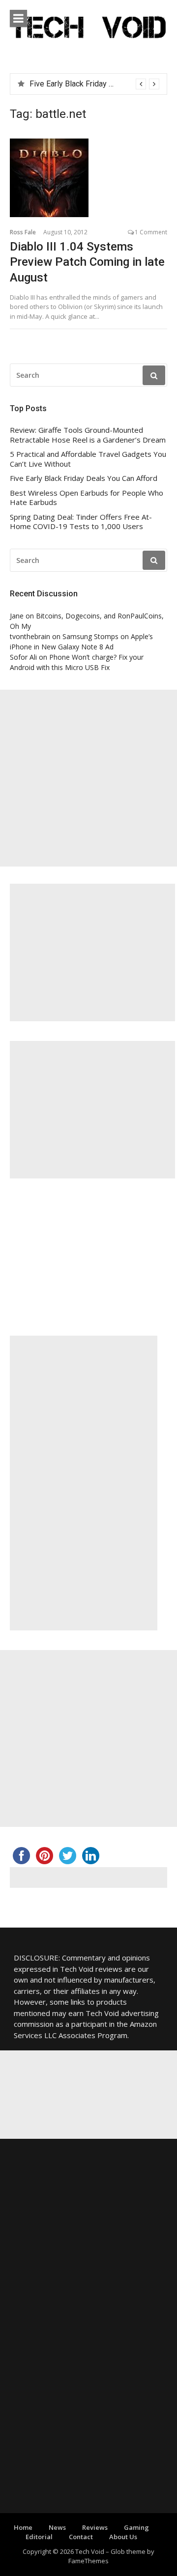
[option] (94, 84)
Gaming (136, 2527)
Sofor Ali (23, 657)
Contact (81, 2537)
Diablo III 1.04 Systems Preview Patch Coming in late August (87, 262)
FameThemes (88, 2561)
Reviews (95, 2527)
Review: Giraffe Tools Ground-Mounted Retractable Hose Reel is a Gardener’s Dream (88, 435)
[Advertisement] (88, 778)
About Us (123, 2537)
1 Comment (151, 232)
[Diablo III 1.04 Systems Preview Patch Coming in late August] (88, 178)
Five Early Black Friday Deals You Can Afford (84, 478)
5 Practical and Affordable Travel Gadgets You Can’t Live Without (88, 459)
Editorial (39, 2537)
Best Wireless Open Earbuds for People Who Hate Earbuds (87, 498)
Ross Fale (23, 232)
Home (23, 2527)
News (57, 2527)
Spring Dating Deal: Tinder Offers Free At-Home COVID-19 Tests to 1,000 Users (81, 522)
